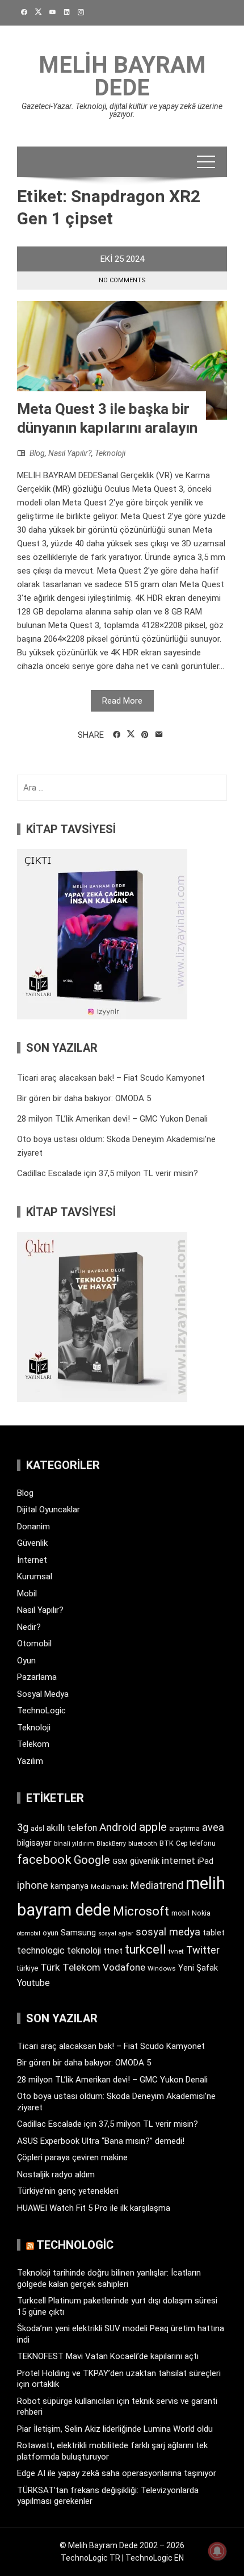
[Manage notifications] (217, 2551)
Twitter (203, 1950)
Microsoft (141, 1911)
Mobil (27, 1594)
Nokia (201, 1913)
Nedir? (29, 1627)
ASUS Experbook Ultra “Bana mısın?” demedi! (101, 2141)
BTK (167, 1843)
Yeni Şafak (198, 1968)
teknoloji (84, 1950)
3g (23, 1827)
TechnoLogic (41, 1711)
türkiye (28, 1968)
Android (118, 1827)
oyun (51, 1933)
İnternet (32, 1560)
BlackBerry (111, 1844)
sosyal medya (168, 1932)
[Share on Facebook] (117, 735)
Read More (122, 701)
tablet (214, 1933)
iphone (33, 1885)
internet (178, 1861)
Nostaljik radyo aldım (56, 2174)
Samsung (78, 1933)
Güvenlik (32, 1543)
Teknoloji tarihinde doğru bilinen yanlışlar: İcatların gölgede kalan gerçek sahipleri (109, 2278)
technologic (41, 1950)
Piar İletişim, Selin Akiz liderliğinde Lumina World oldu (115, 2429)
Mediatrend (157, 1885)
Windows (162, 1968)
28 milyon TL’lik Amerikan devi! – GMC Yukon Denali (112, 1119)
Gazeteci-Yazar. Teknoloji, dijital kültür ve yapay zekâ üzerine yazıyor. (122, 110)
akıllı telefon (72, 1828)
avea (213, 1827)
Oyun (26, 1661)
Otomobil (34, 1644)
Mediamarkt (110, 1887)
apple (153, 1827)
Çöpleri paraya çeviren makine (72, 2157)
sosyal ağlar (116, 1933)
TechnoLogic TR (91, 2558)
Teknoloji (110, 453)
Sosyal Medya (43, 1694)
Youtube (33, 1983)
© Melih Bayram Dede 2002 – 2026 (122, 2545)
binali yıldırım (74, 1844)
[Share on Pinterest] (145, 735)
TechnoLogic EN (155, 2558)
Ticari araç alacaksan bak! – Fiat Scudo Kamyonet (111, 1078)
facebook (44, 1859)
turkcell (146, 1949)
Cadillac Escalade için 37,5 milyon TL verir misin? (108, 1173)
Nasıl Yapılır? (70, 453)
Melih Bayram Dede (122, 76)
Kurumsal (35, 1576)
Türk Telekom (70, 1967)
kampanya (70, 1886)
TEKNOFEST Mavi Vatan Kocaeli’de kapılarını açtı (108, 2356)
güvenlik (145, 1861)
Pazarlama (37, 1677)
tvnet (176, 1951)
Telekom (33, 1744)
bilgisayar (34, 1843)
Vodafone (124, 1967)
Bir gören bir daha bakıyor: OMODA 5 (84, 1098)
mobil (180, 1913)
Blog (37, 453)
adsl (37, 1829)
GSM (120, 1861)
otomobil (29, 1933)
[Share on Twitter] (131, 734)
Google (92, 1860)
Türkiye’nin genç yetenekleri (68, 2191)
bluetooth (143, 1843)
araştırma (184, 1828)
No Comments (122, 280)
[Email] (159, 735)
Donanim (33, 1527)
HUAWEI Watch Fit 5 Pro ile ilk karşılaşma (94, 2208)
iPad (205, 1861)
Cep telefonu (196, 1843)
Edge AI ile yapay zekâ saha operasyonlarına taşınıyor (117, 2473)
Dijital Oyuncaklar (49, 1509)
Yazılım (30, 1761)
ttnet (113, 1951)
